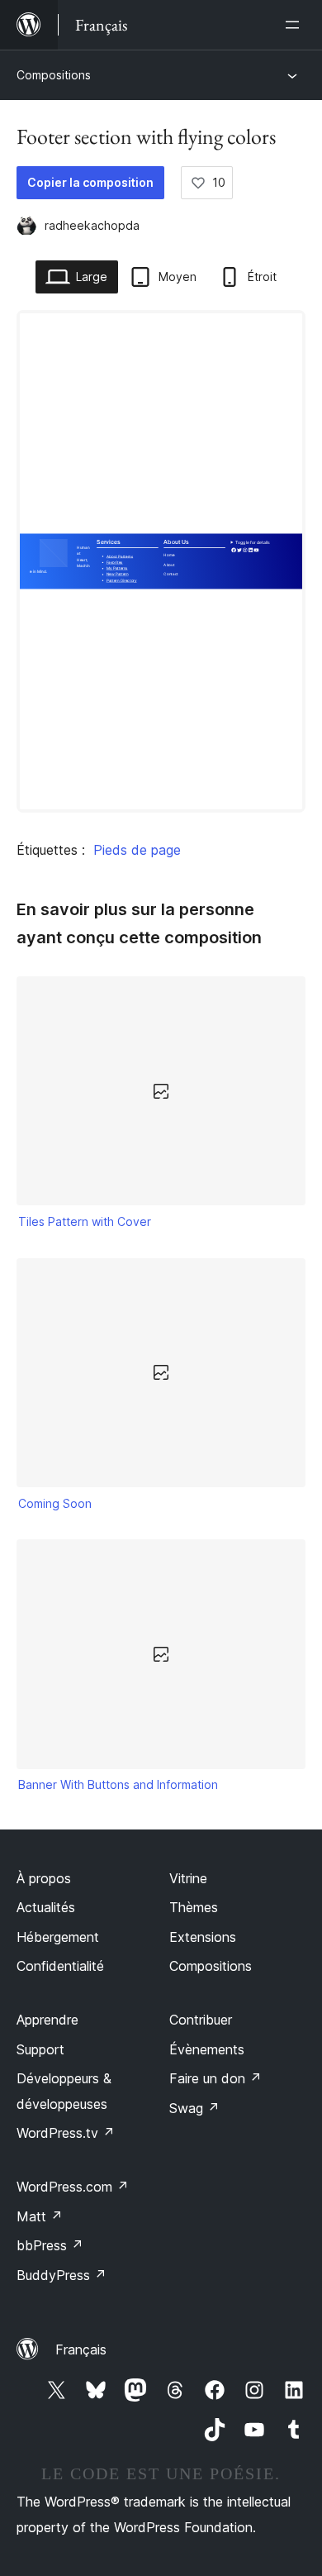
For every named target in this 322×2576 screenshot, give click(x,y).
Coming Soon (55, 1503)
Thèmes (194, 1907)
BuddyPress (62, 2275)
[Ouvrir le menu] (296, 25)
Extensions (203, 1937)
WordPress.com (73, 2187)
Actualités (46, 1907)
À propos (44, 1878)
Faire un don (215, 2078)
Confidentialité (60, 1966)
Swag (194, 2108)
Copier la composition (90, 182)
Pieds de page (137, 850)
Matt (40, 2216)
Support (40, 2049)
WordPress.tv (66, 2133)
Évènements (207, 2049)
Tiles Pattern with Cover (85, 1221)
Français (81, 2349)
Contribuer (201, 2020)
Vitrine (188, 1878)
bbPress (50, 2245)
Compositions (54, 75)
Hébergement (58, 1937)
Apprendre (47, 2020)
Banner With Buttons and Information (118, 1784)
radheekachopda (92, 225)
